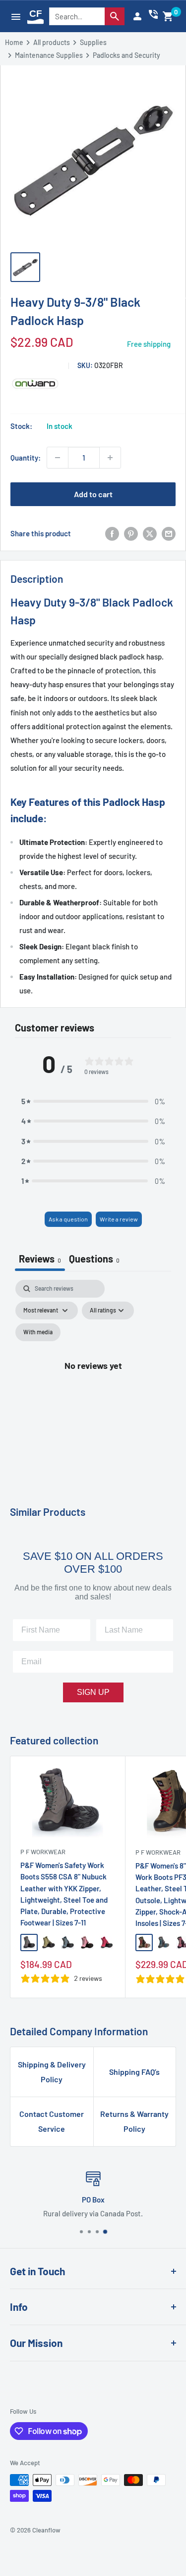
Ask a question (68, 1219)
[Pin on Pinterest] (131, 533)
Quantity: (26, 458)
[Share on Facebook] (112, 533)
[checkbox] (38, 1332)
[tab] (94, 1260)
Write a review (119, 1219)
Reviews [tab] (40, 1259)
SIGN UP (93, 1692)
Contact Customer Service (52, 2121)
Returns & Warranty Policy (134, 2121)
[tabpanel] (93, 1377)
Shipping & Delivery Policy (52, 2072)
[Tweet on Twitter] (150, 533)
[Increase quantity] (110, 458)
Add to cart (93, 494)
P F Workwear (43, 1852)
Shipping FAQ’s (134, 2072)
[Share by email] (169, 533)
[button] (168, 16)
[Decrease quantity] (58, 458)
